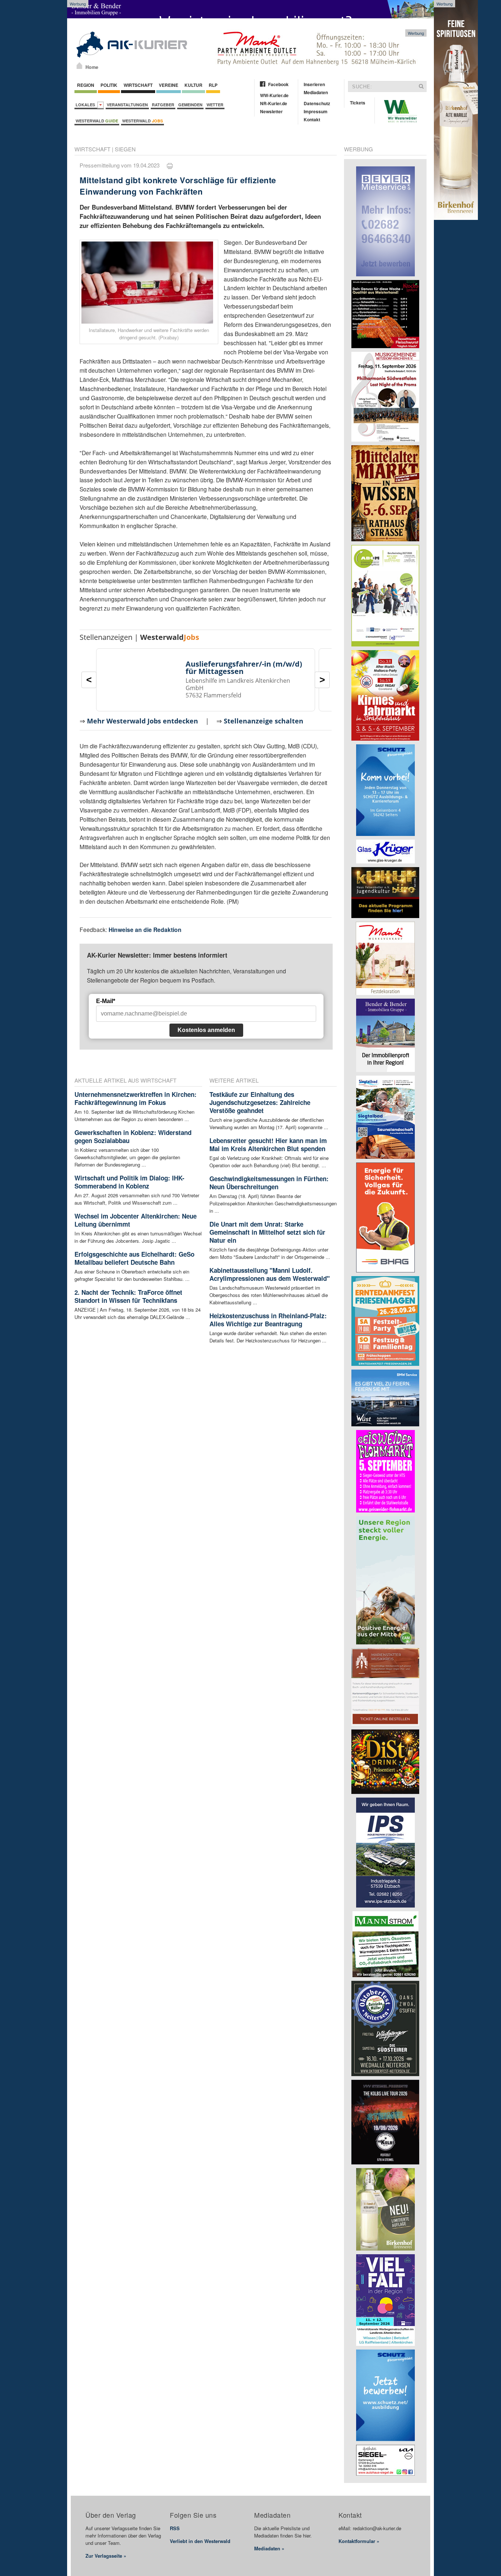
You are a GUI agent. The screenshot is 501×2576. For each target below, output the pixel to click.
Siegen (125, 149)
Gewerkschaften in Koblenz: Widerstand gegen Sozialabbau (133, 1136)
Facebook (278, 84)
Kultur (193, 85)
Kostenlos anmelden (206, 1030)
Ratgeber (163, 105)
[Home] (79, 66)
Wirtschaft (138, 85)
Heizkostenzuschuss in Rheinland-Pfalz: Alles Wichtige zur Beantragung (268, 1320)
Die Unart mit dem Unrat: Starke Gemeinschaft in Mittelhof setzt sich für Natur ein (267, 1232)
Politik (109, 85)
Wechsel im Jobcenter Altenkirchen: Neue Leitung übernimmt (136, 1220)
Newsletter (271, 111)
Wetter (215, 105)
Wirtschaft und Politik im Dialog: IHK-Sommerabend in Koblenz (129, 1182)
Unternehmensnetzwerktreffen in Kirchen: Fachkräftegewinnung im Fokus (136, 1098)
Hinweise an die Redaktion (145, 930)
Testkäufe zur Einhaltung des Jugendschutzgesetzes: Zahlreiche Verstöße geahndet (260, 1102)
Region (86, 85)
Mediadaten (316, 92)
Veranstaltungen (127, 105)
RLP (213, 85)
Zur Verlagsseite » (106, 2556)
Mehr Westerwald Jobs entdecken (142, 721)
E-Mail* (106, 1001)
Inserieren (314, 84)
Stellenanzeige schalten (264, 721)
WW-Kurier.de (274, 95)
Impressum (316, 111)
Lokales (86, 105)
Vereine (169, 85)
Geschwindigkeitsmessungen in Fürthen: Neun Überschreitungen (269, 1183)
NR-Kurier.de (274, 103)
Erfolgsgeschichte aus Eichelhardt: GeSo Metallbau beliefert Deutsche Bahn (134, 1258)
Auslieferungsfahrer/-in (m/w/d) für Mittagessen (244, 668)
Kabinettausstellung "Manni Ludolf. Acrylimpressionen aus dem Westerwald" (270, 1274)
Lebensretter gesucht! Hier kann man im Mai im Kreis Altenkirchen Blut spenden (268, 1145)
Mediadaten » (269, 2548)
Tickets (358, 103)
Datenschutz (317, 103)
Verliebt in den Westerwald (200, 2541)
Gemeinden (190, 105)
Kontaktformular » (359, 2541)
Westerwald (97, 121)
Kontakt (312, 119)
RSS (175, 2528)
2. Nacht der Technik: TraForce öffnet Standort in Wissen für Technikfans (128, 1296)
